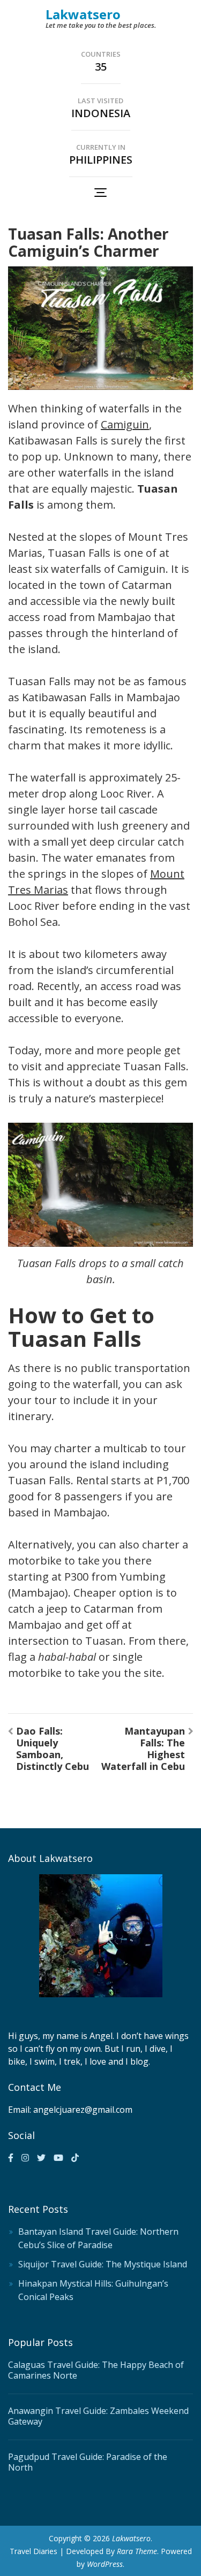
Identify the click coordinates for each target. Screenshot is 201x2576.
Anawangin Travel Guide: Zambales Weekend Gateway (98, 2416)
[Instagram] (25, 2158)
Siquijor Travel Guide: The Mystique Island (103, 2264)
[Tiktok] (75, 2158)
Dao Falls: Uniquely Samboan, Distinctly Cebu (53, 1749)
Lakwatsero (83, 14)
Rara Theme (137, 2551)
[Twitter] (41, 2158)
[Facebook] (11, 2158)
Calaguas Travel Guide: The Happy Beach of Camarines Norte (96, 2370)
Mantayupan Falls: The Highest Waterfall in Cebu (143, 1749)
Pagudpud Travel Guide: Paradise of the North (88, 2462)
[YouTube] (58, 2158)
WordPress (105, 2564)
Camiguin (125, 424)
